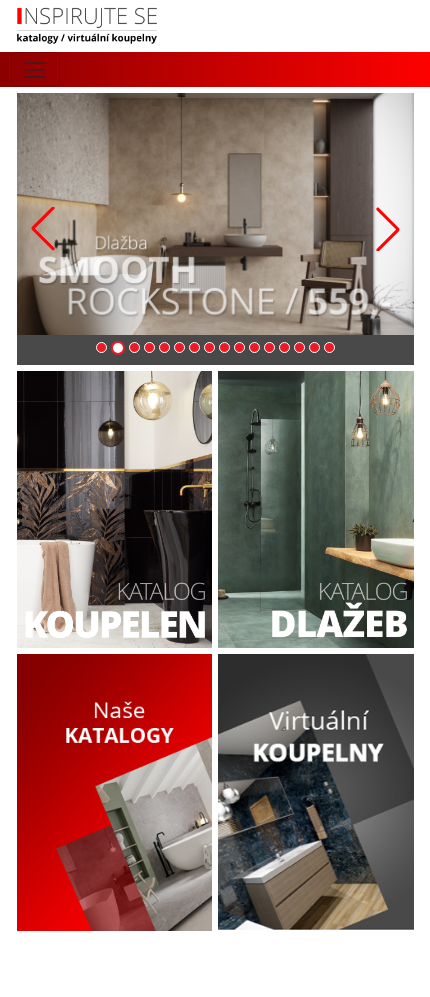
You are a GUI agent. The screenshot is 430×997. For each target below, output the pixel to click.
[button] (388, 229)
